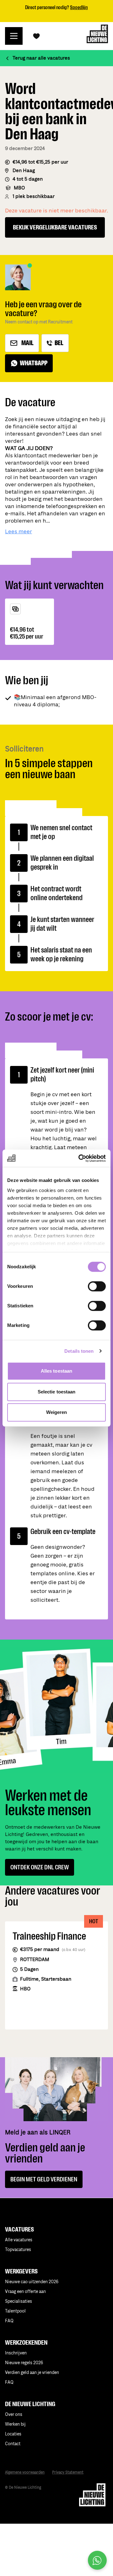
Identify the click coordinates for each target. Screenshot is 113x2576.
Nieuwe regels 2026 (24, 2363)
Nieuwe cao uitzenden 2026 (32, 2282)
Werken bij (15, 2424)
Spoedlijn (79, 7)
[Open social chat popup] (97, 2560)
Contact (13, 2444)
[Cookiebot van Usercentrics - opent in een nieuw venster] (80, 1158)
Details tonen (79, 1351)
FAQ (9, 2382)
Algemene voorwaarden (25, 2472)
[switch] (97, 1286)
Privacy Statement (68, 2472)
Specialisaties (19, 2301)
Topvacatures (18, 2250)
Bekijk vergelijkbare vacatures (55, 227)
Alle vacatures (19, 2240)
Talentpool (15, 2311)
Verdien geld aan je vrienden (32, 2373)
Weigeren (57, 1412)
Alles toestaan (56, 1371)
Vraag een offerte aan (25, 2292)
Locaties (13, 2434)
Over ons (14, 2414)
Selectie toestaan (57, 1392)
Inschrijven (16, 2353)
